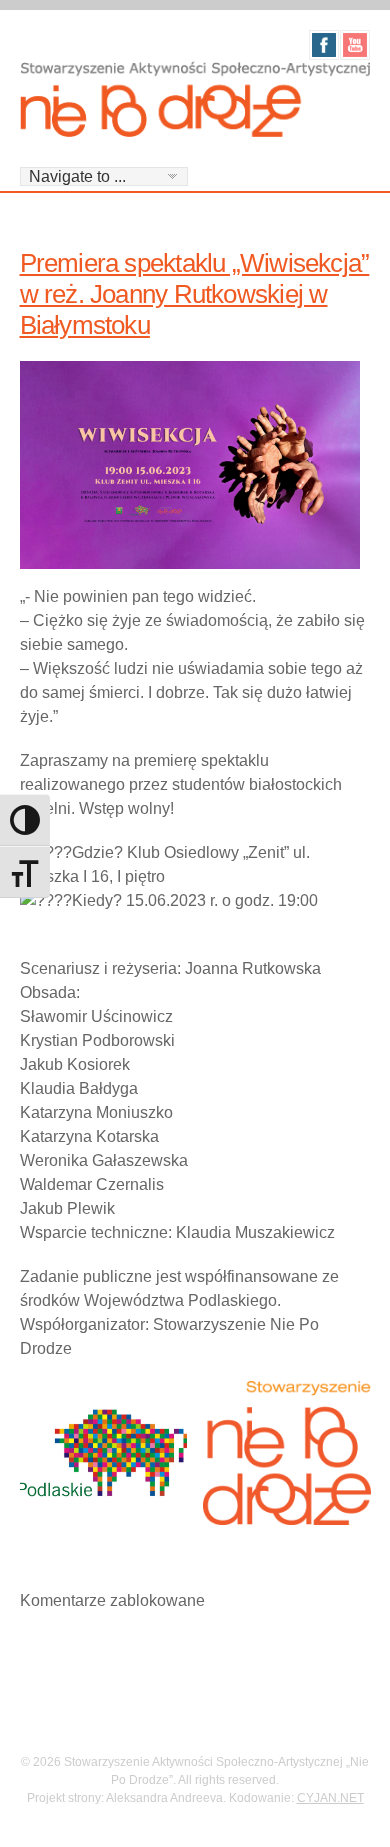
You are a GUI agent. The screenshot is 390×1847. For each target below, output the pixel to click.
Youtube (355, 45)
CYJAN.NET (330, 1798)
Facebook (324, 45)
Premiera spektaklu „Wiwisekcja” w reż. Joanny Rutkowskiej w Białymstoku (195, 294)
